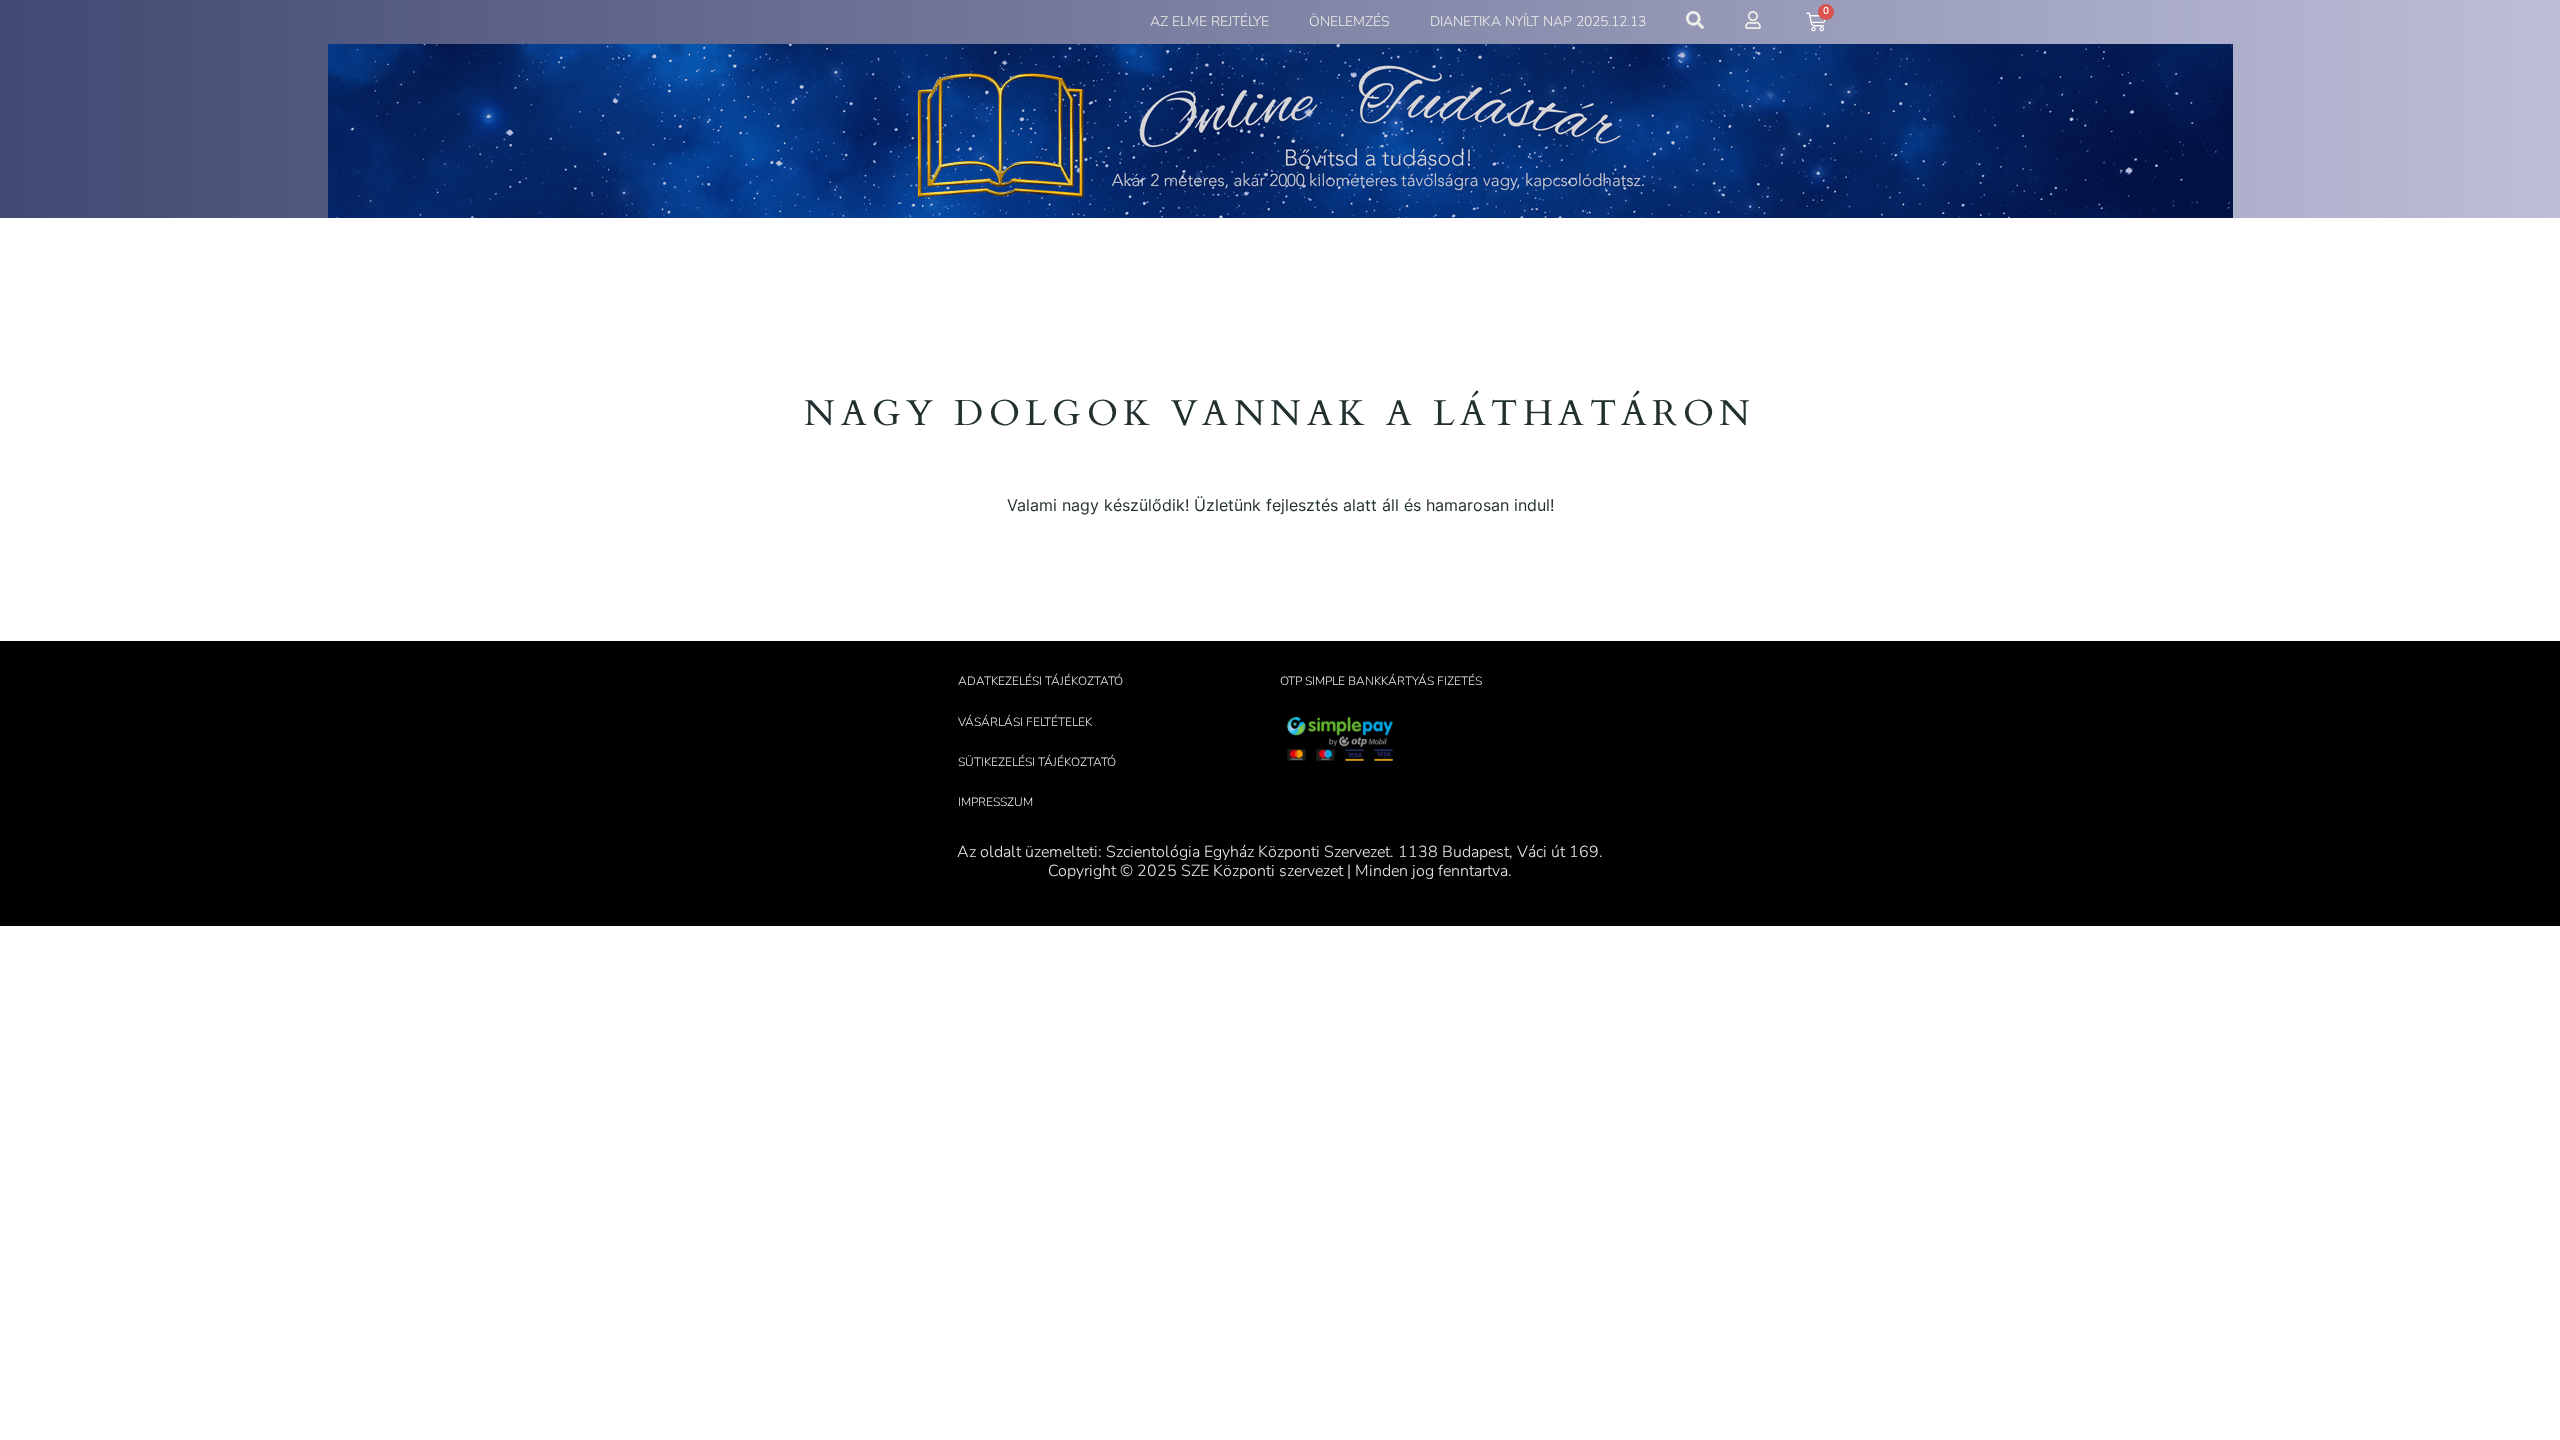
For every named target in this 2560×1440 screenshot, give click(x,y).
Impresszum (995, 802)
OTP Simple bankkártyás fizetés (1381, 681)
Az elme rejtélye (1209, 21)
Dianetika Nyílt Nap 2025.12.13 (1538, 21)
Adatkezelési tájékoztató (1040, 681)
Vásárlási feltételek (1025, 722)
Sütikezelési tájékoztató (1037, 762)
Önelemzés (1349, 21)
